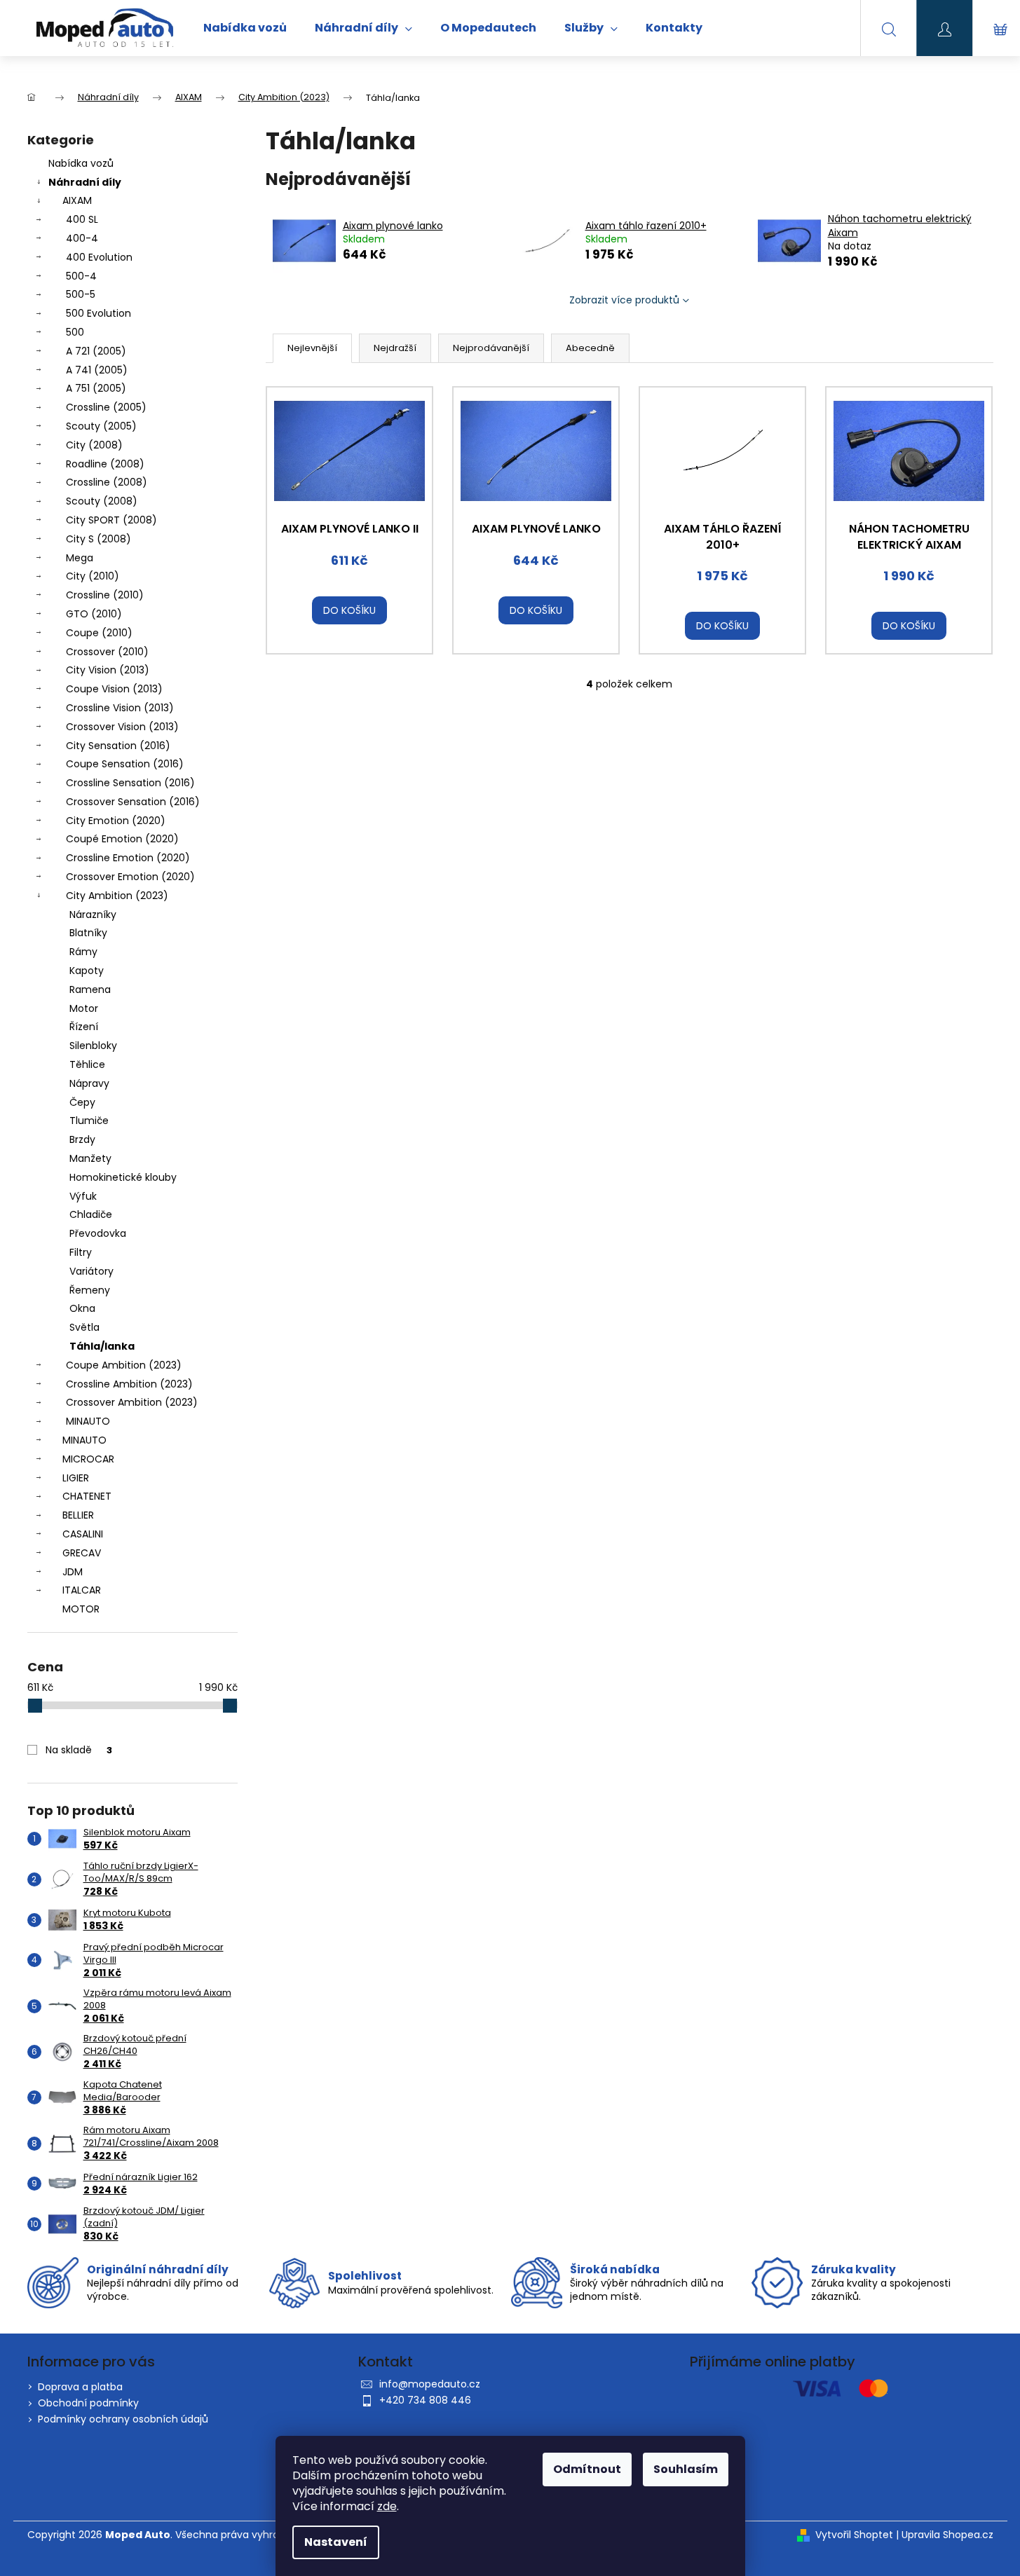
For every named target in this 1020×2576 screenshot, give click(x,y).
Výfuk (83, 1196)
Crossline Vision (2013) (120, 708)
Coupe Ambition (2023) (124, 1365)
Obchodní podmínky (88, 2403)
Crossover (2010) (107, 652)
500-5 (81, 294)
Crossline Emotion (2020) (128, 858)
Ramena (90, 989)
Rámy (83, 952)
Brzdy (82, 1139)
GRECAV (82, 1553)
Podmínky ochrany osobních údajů (123, 2419)
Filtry (81, 1252)
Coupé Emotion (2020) (122, 839)
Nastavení (336, 2542)
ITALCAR (82, 1590)
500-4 (81, 276)
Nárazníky (93, 914)
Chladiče (91, 1214)
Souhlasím (686, 2469)
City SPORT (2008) (111, 520)
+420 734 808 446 (425, 2400)
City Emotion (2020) (116, 821)
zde (387, 2506)
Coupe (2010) (99, 633)
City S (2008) (98, 539)
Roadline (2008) (105, 464)
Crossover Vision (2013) (122, 727)
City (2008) (94, 445)
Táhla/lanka (102, 1346)
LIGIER (76, 1478)
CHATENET (87, 1496)
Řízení (84, 1027)
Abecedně (590, 348)
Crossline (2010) (105, 595)
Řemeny (90, 1290)
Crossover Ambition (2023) (132, 1402)
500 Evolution (98, 313)
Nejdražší (395, 348)
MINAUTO (88, 1421)
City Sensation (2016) (118, 746)
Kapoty (87, 971)
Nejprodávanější (491, 348)
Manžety (90, 1158)
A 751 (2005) (96, 388)
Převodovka (98, 1233)
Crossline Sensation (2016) (130, 783)
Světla (84, 1327)
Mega (80, 558)
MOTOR (81, 1609)
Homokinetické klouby (123, 1177)
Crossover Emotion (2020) (130, 877)
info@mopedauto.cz (430, 2384)
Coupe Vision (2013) (114, 689)
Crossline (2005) (106, 407)
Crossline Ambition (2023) (129, 1384)
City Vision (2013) (108, 670)
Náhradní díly (85, 182)
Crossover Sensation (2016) (133, 802)
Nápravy (89, 1083)
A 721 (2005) (96, 351)
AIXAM (77, 200)
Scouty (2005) (101, 426)
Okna (82, 1308)
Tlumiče (89, 1121)
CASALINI (83, 1534)
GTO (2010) (94, 614)
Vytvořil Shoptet (854, 2535)
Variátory (91, 1271)
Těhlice (87, 1064)
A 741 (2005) (97, 370)
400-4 (82, 238)
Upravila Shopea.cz (947, 2535)
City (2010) (93, 576)
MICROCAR (88, 1459)
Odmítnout (587, 2469)
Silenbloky (93, 1046)
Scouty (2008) (102, 501)
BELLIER (78, 1515)
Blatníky (88, 933)
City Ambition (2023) (117, 896)
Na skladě (79, 1750)
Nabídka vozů (81, 163)
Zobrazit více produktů (624, 300)
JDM (73, 1572)
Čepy (82, 1102)
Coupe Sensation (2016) (125, 764)
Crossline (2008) (107, 482)
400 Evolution (99, 257)
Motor (84, 1008)
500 (75, 332)
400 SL (82, 219)
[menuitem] (245, 28)
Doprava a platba (80, 2387)
